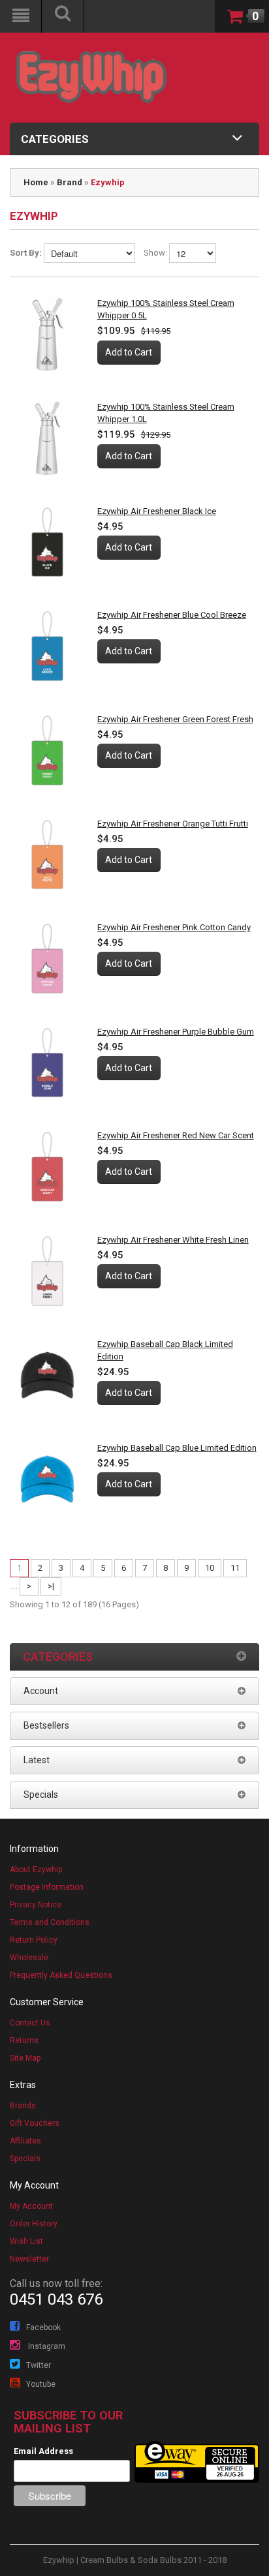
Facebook (43, 2327)
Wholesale (29, 1958)
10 (210, 1568)
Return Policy (34, 1940)
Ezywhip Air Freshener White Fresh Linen (173, 1240)
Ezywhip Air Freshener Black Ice (157, 511)
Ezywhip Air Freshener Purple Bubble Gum (176, 1032)
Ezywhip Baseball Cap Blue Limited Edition (177, 1448)
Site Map (25, 2058)
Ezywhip (108, 182)
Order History (34, 2224)
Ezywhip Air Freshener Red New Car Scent (176, 1135)
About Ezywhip (36, 1870)
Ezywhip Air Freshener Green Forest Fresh (175, 719)
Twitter (39, 2365)
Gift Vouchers (35, 2123)
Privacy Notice (36, 1905)
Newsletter (29, 2259)
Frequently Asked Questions (61, 1975)
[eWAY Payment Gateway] (197, 2462)
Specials (25, 2159)
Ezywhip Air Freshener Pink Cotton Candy (174, 927)
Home (36, 182)
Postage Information (47, 1887)
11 (235, 1568)
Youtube (41, 2384)
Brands (23, 2106)
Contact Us (30, 2023)
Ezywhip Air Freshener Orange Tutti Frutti (173, 824)
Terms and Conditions (50, 1922)
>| (51, 1586)
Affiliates (25, 2141)
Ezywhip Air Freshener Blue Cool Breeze (172, 615)
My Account (31, 2206)
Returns (24, 2040)
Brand (70, 182)
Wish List (26, 2241)
